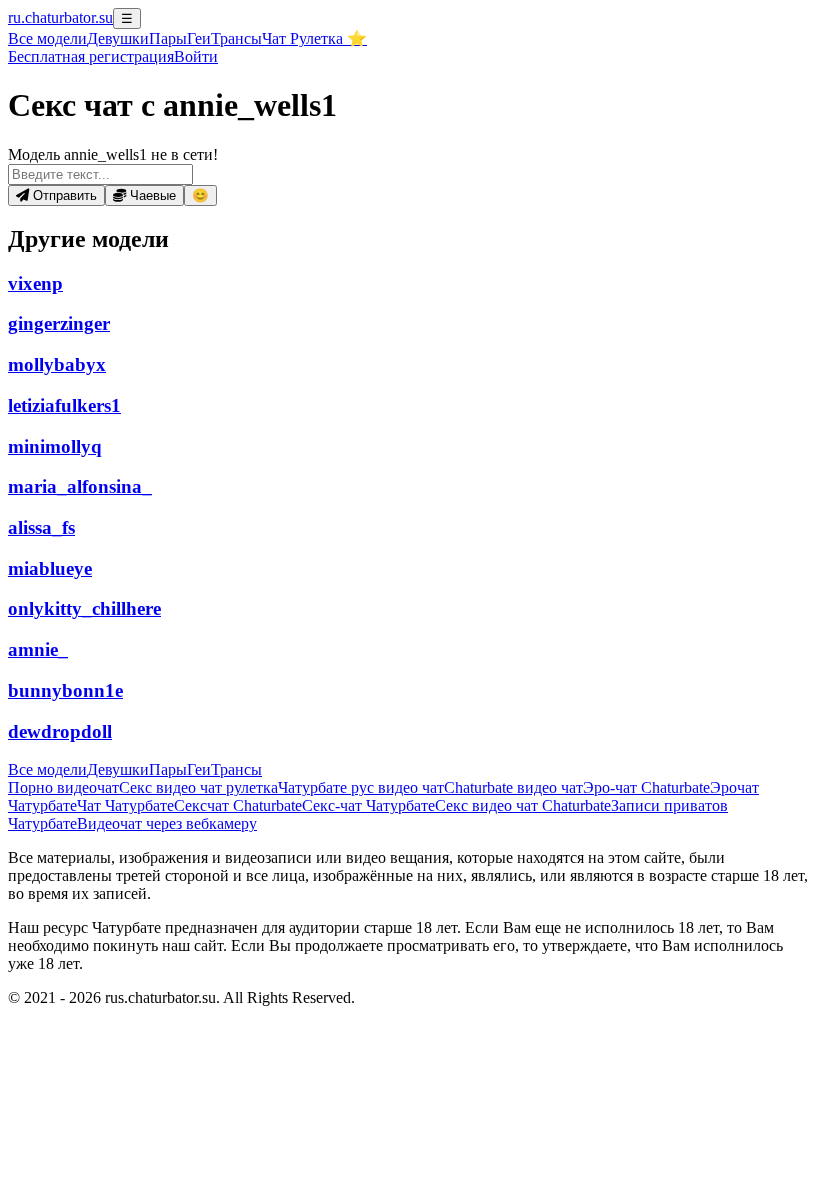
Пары (168, 38)
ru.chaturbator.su (60, 17)
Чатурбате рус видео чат (361, 787)
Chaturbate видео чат (513, 787)
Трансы (236, 38)
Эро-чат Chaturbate (646, 787)
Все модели (47, 769)
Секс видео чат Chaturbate (523, 805)
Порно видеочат (63, 787)
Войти (196, 56)
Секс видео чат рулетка (198, 787)
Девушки (118, 38)
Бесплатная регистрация (91, 56)
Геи (199, 38)
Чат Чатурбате (125, 805)
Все (47, 38)
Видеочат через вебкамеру (167, 823)
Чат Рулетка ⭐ (314, 38)
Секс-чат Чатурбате (368, 805)
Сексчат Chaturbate (238, 805)
